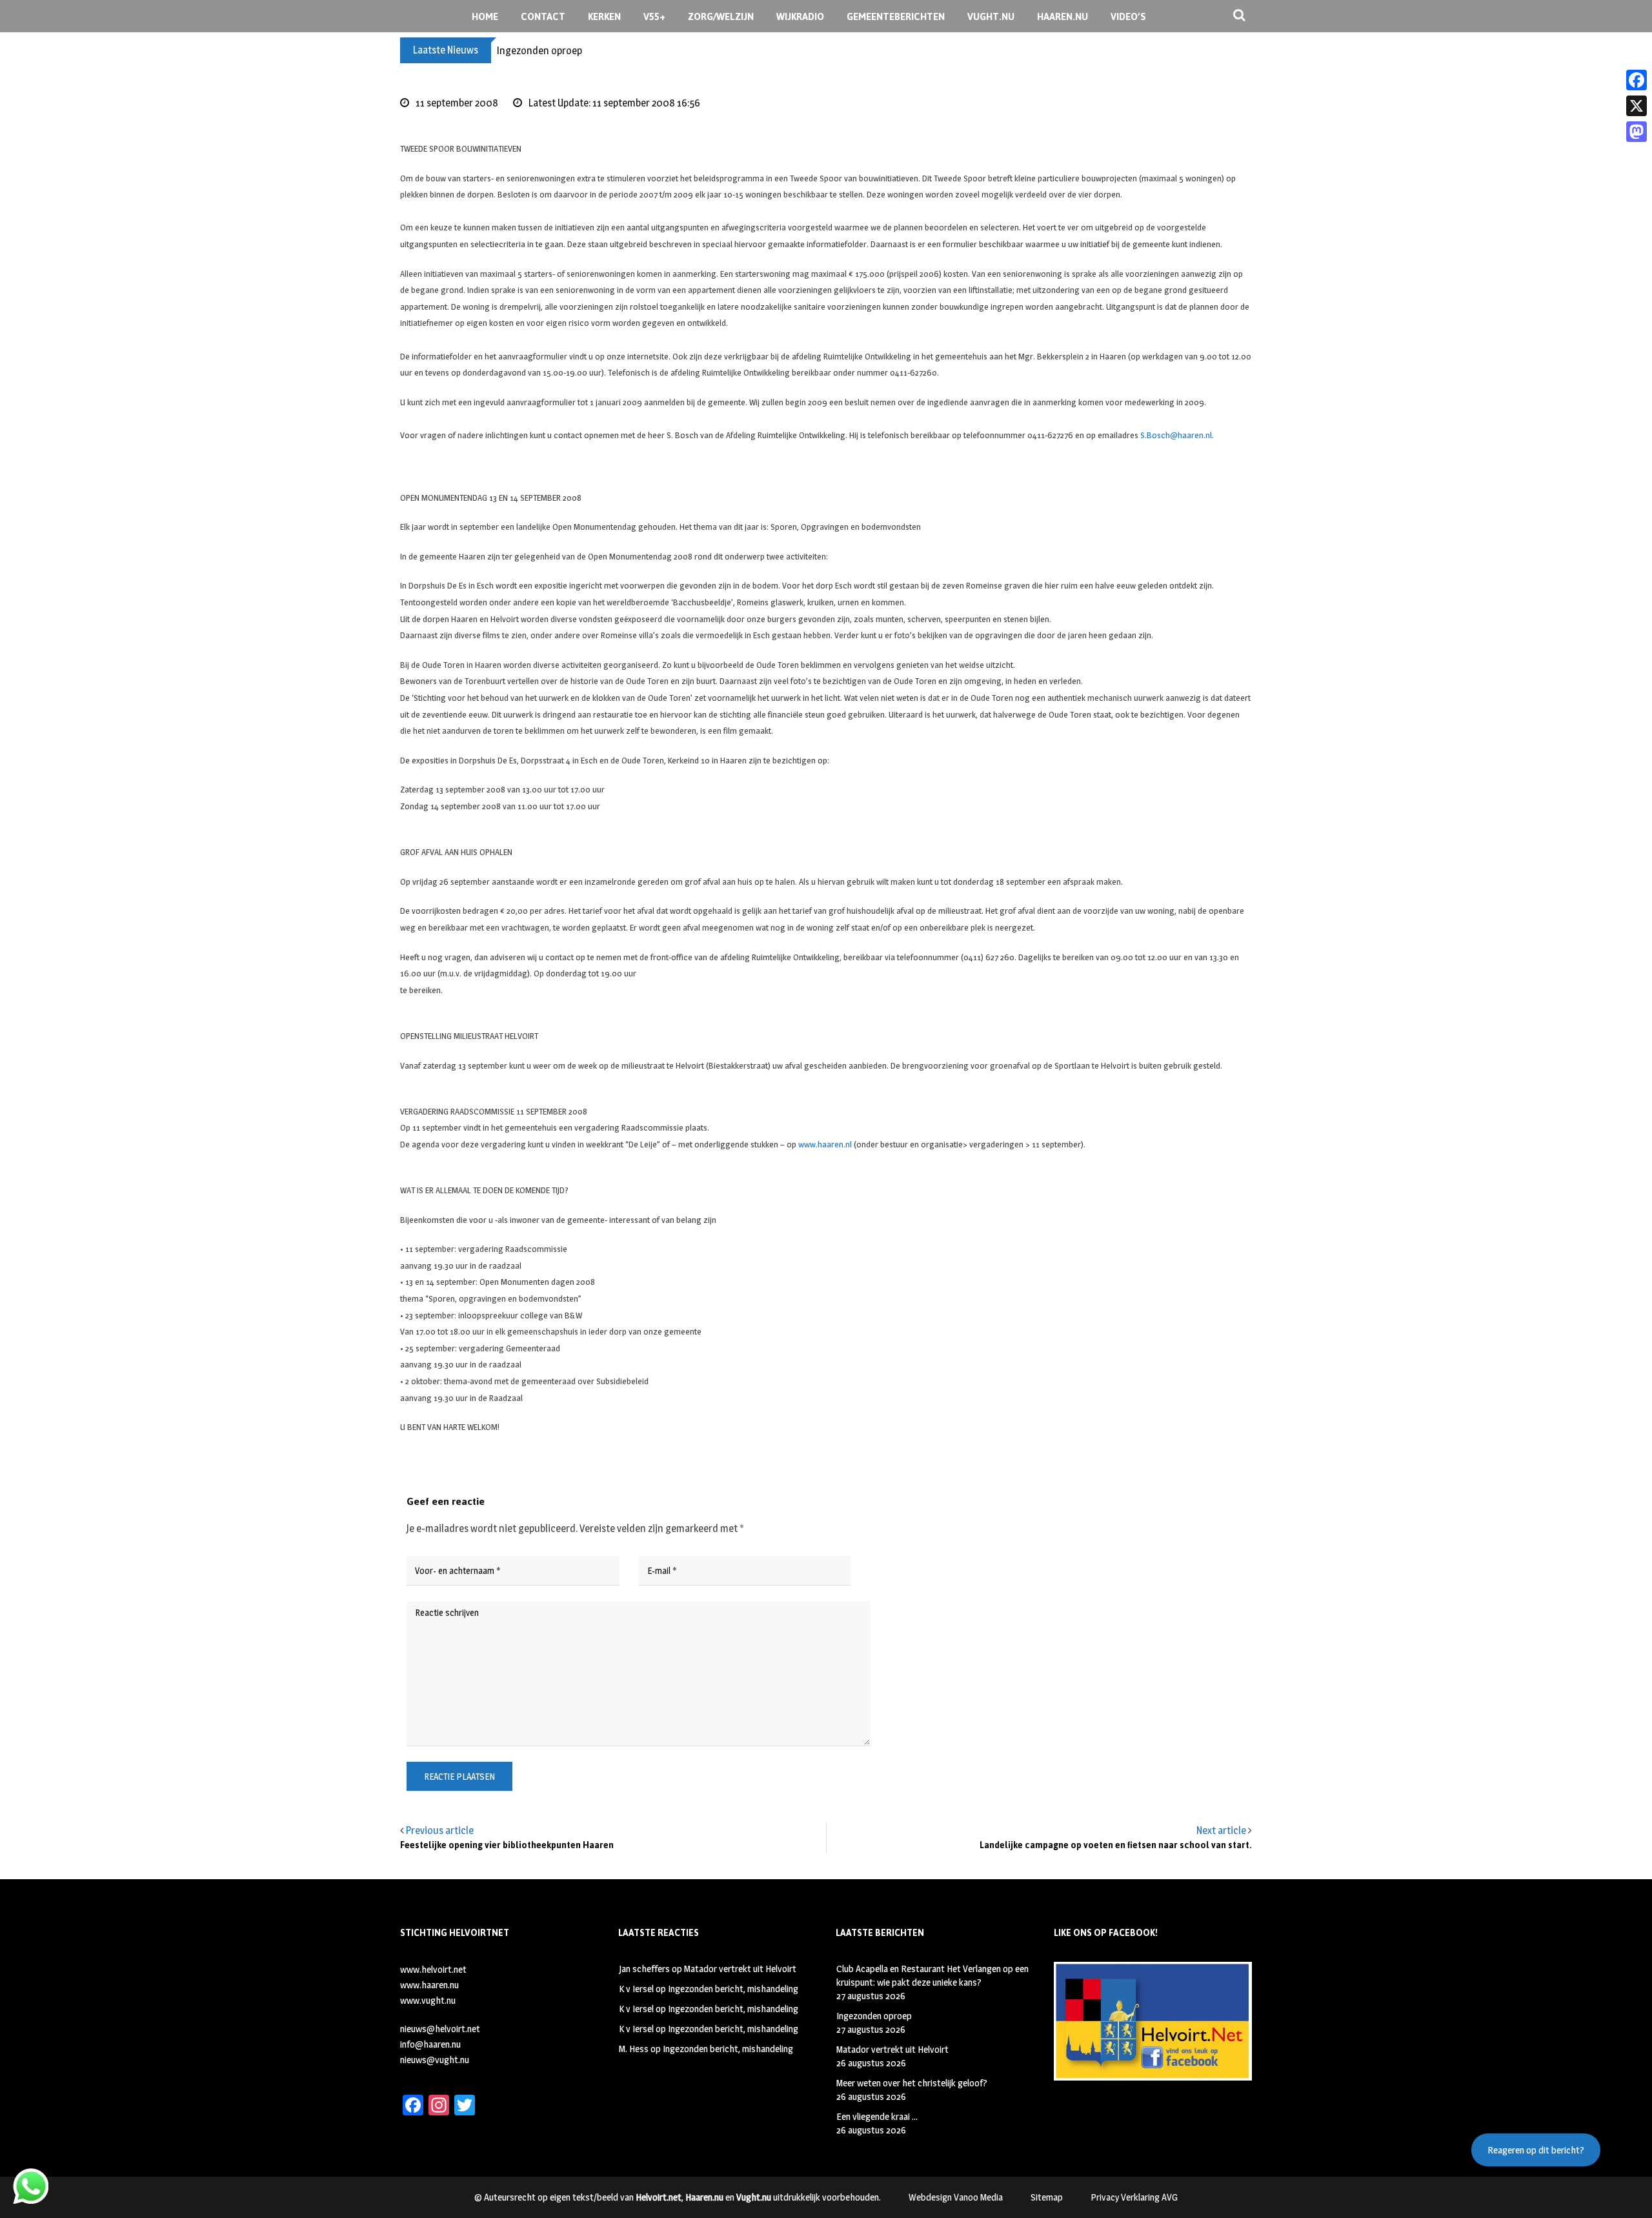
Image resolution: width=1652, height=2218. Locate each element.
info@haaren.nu (430, 2044)
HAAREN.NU (1063, 16)
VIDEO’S (1128, 16)
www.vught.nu (428, 2000)
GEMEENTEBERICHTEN (896, 16)
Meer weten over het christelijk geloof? (912, 2083)
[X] (1637, 106)
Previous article (440, 1830)
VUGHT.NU (991, 16)
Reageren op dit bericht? (1536, 2150)
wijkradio (800, 16)
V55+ (654, 16)
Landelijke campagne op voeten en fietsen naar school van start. (1116, 1845)
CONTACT (543, 16)
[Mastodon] (1637, 132)
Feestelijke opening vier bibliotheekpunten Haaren (507, 1845)
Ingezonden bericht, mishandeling (733, 1989)
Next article (1221, 1830)
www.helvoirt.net (433, 1969)
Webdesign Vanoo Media (956, 2197)
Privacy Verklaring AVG (1134, 2197)
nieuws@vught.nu (435, 2060)
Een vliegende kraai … (877, 2116)
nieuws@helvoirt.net (440, 2029)
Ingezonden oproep (539, 51)
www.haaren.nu (429, 1985)
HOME (485, 16)
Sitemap (1047, 2197)
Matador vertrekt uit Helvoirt (740, 1969)
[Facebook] (1637, 80)
